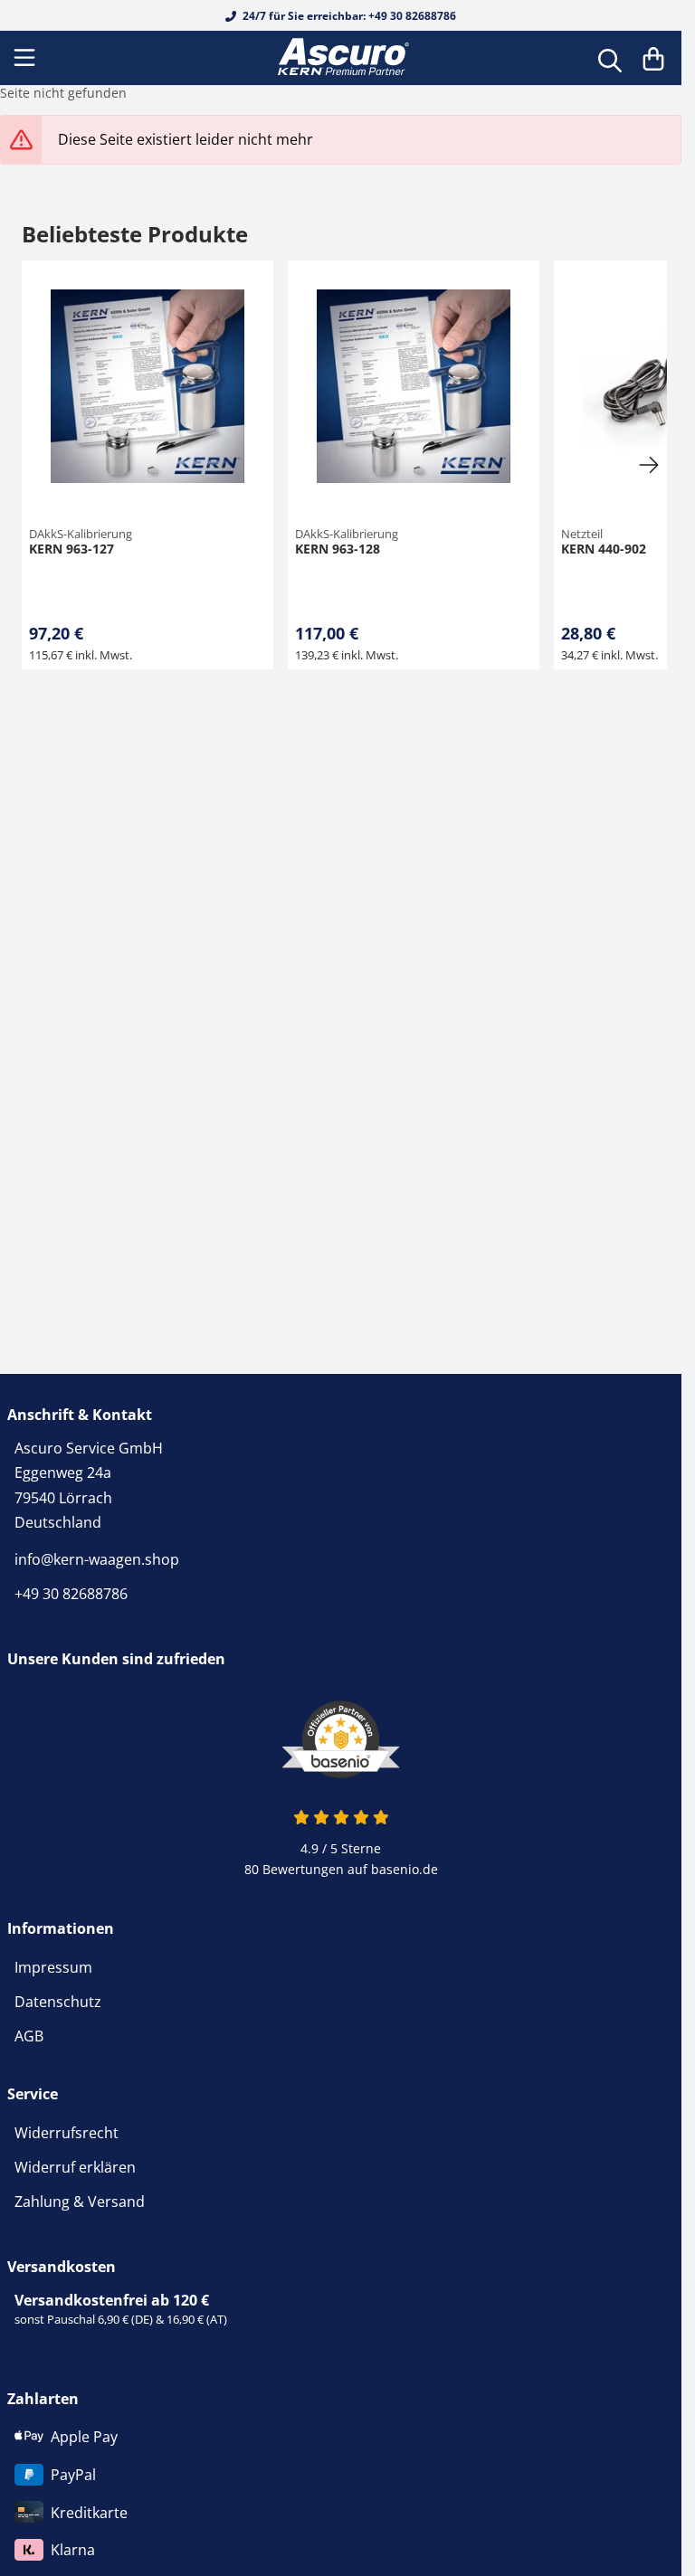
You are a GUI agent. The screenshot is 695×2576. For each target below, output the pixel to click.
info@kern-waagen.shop (97, 1559)
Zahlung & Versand (80, 2202)
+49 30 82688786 (71, 1594)
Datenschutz (58, 2002)
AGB (29, 2036)
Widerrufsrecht (67, 2133)
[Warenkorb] (653, 58)
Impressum (53, 1967)
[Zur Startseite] (341, 58)
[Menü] (26, 58)
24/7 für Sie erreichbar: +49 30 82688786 (348, 16)
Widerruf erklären (75, 2167)
